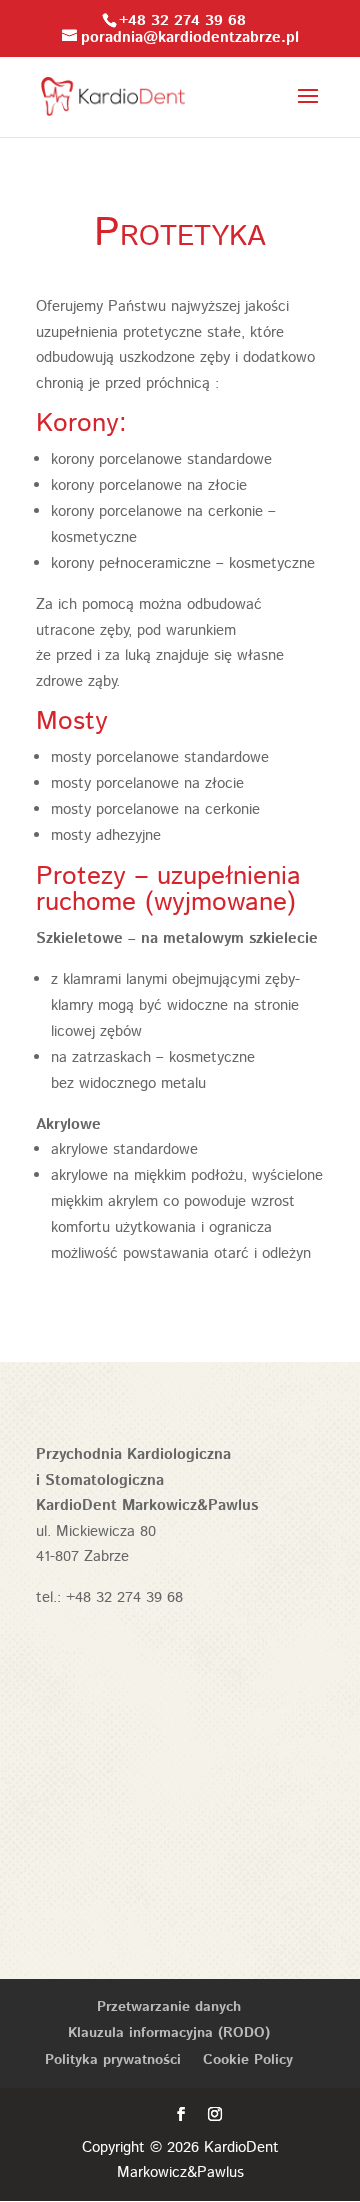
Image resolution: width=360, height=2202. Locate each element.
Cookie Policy (248, 2060)
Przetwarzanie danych (169, 2007)
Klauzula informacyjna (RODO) (169, 2033)
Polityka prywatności (113, 2060)
